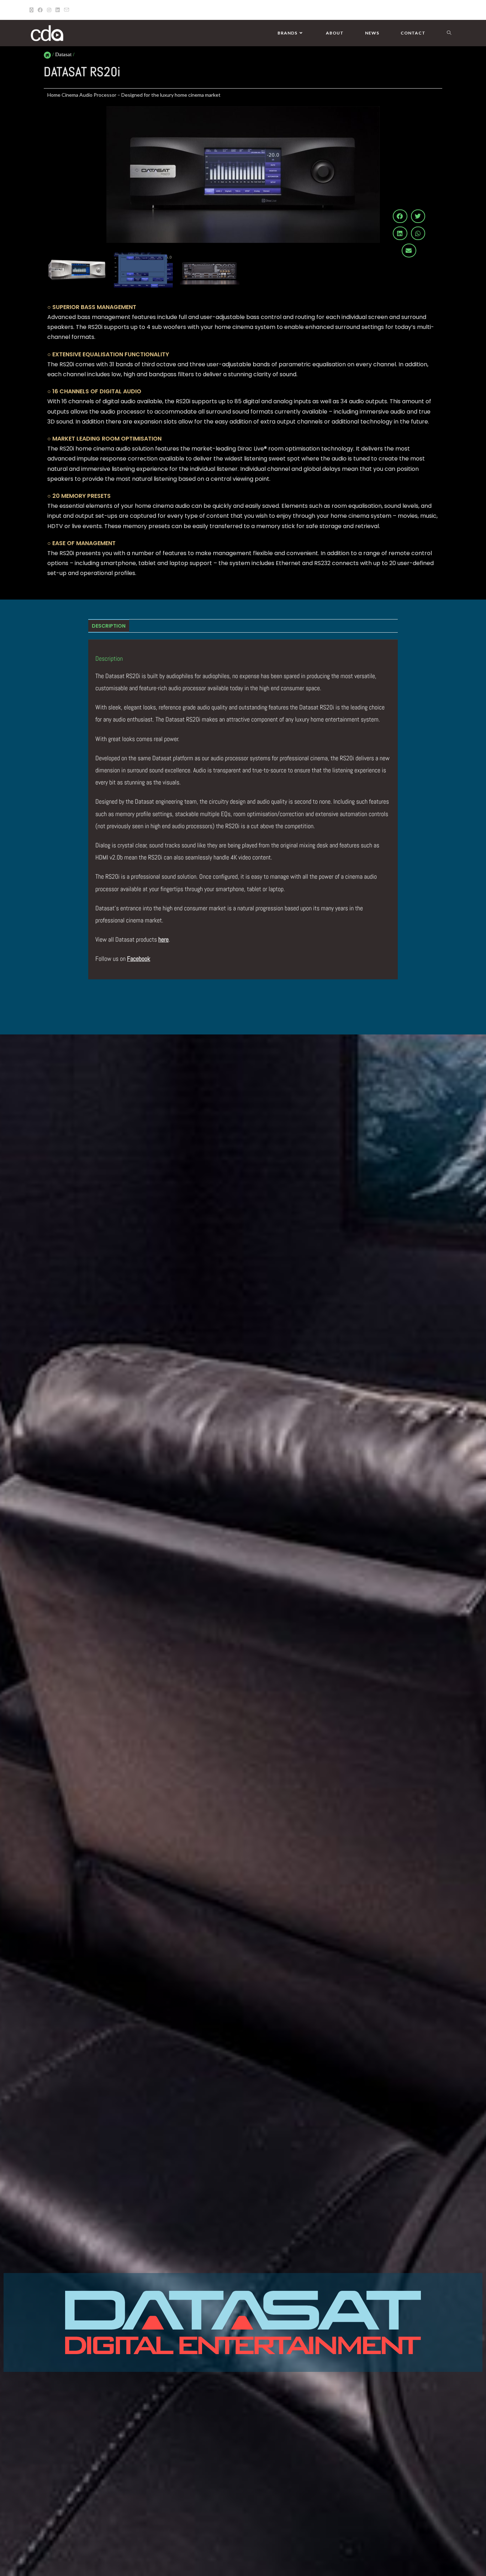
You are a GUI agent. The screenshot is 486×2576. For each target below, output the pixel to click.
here (163, 939)
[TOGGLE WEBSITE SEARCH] (449, 33)
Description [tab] (109, 626)
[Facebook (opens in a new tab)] (40, 10)
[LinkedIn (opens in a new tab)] (58, 10)
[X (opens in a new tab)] (33, 10)
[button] (400, 216)
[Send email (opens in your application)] (67, 10)
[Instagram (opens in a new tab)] (49, 10)
